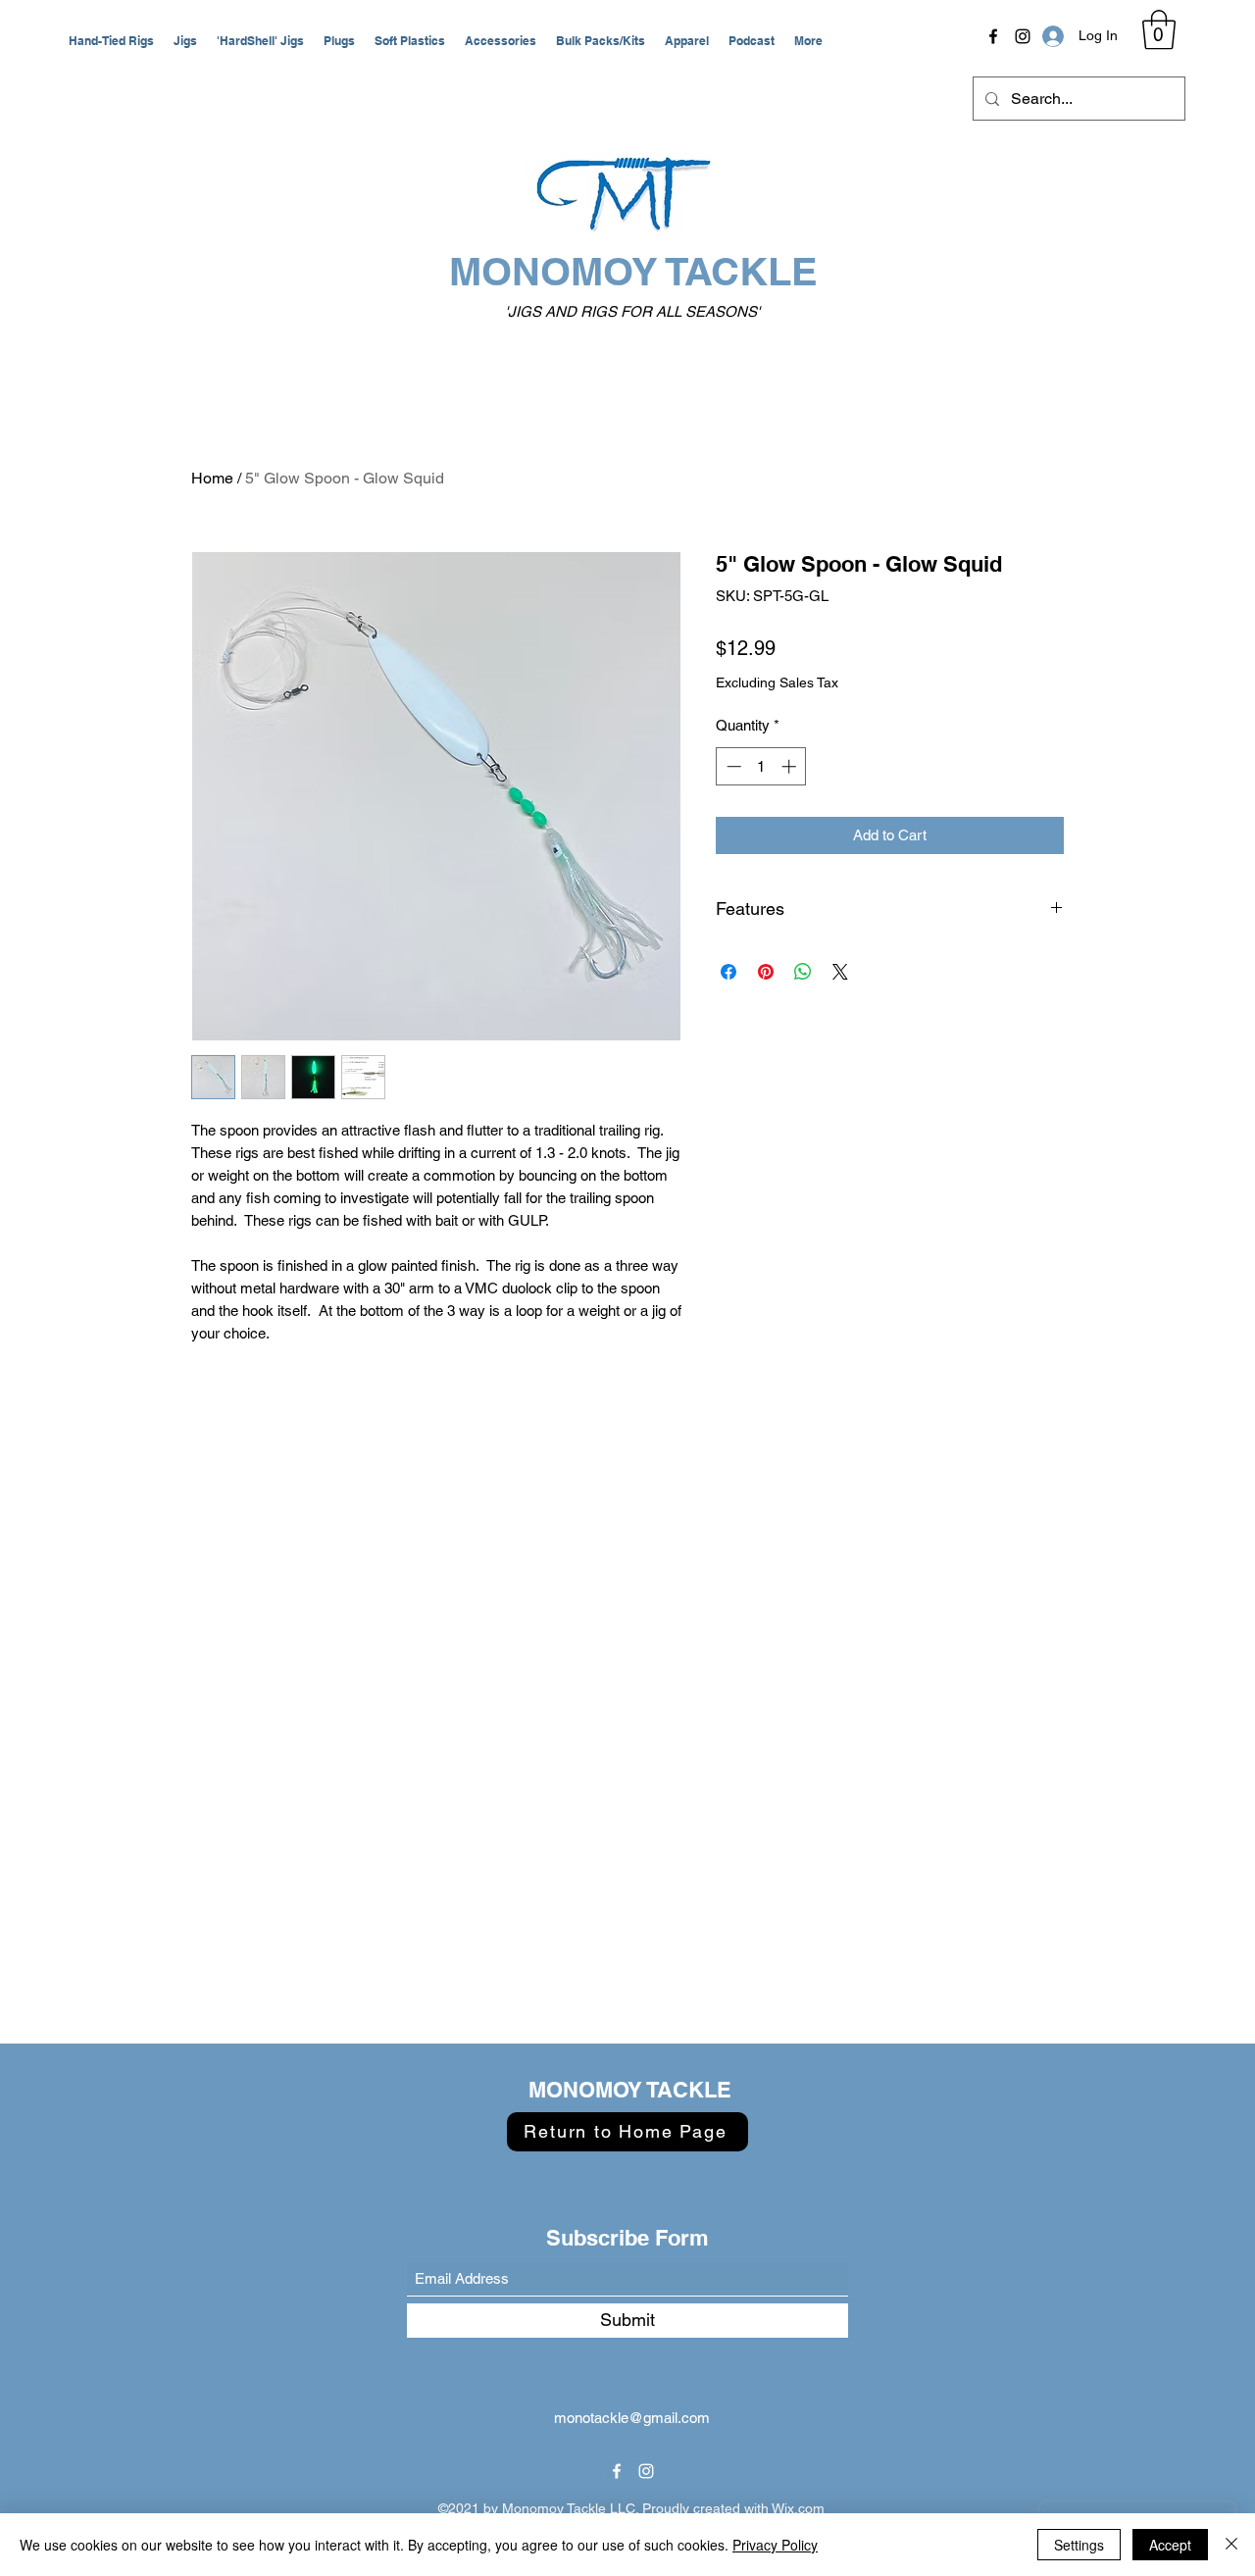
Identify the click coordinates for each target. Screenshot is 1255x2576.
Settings (1079, 2545)
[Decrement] (732, 766)
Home (212, 478)
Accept (1170, 2545)
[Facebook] (993, 36)
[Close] (1231, 2545)
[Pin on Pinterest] (766, 972)
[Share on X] (840, 972)
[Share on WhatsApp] (803, 972)
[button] (111, 41)
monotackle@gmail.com (632, 2418)
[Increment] (791, 766)
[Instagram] (1023, 36)
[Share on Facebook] (728, 972)
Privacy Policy (775, 2545)
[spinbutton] (761, 766)
